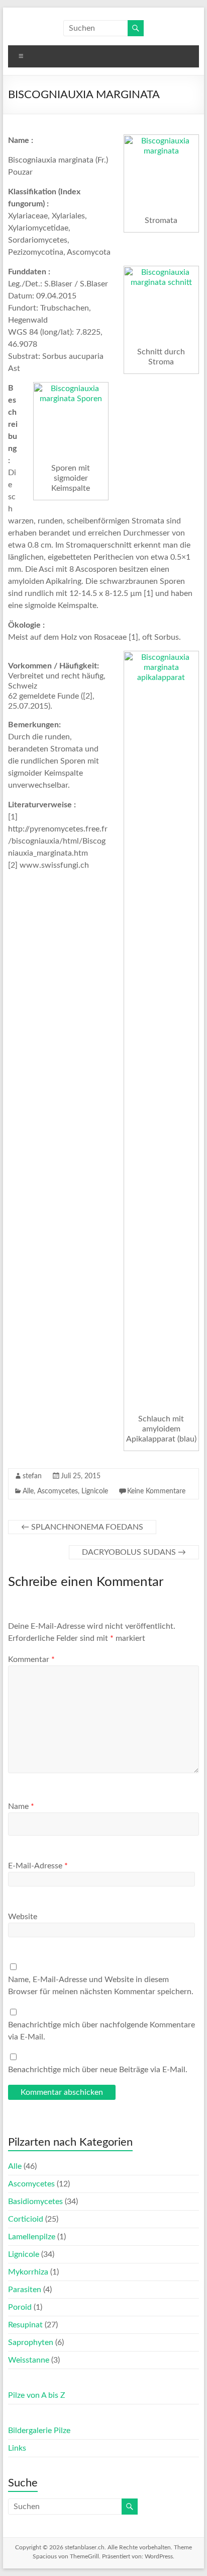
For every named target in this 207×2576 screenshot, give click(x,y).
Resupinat (25, 2325)
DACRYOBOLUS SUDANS (134, 1552)
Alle (28, 1491)
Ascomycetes (58, 1491)
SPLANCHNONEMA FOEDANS (82, 1527)
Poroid (20, 2307)
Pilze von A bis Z (37, 2395)
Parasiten (25, 2290)
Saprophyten (31, 2342)
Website (23, 1917)
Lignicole (95, 1491)
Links (17, 2448)
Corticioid (26, 2219)
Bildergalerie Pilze (39, 2431)
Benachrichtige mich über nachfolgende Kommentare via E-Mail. (101, 2031)
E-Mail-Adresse (38, 1866)
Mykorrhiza (28, 2272)
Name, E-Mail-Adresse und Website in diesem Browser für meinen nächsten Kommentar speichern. (101, 1986)
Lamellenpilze (32, 2237)
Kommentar (31, 1659)
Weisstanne (29, 2360)
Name (21, 1806)
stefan (32, 1476)
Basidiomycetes (35, 2202)
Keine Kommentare (156, 1491)
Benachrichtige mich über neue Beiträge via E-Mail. (98, 2070)
